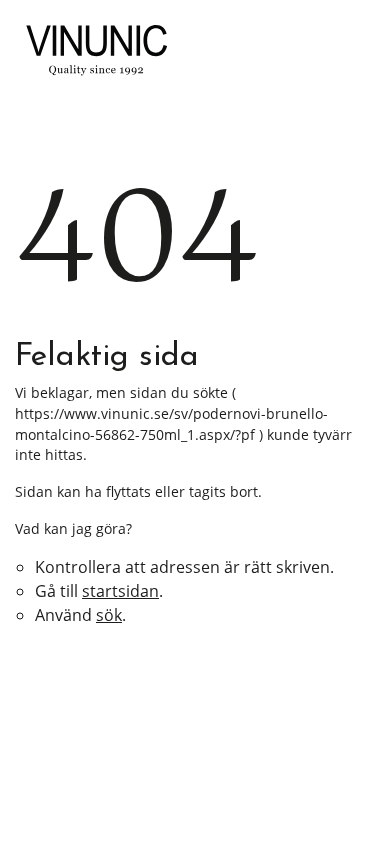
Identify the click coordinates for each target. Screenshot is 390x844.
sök (109, 615)
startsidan (120, 591)
